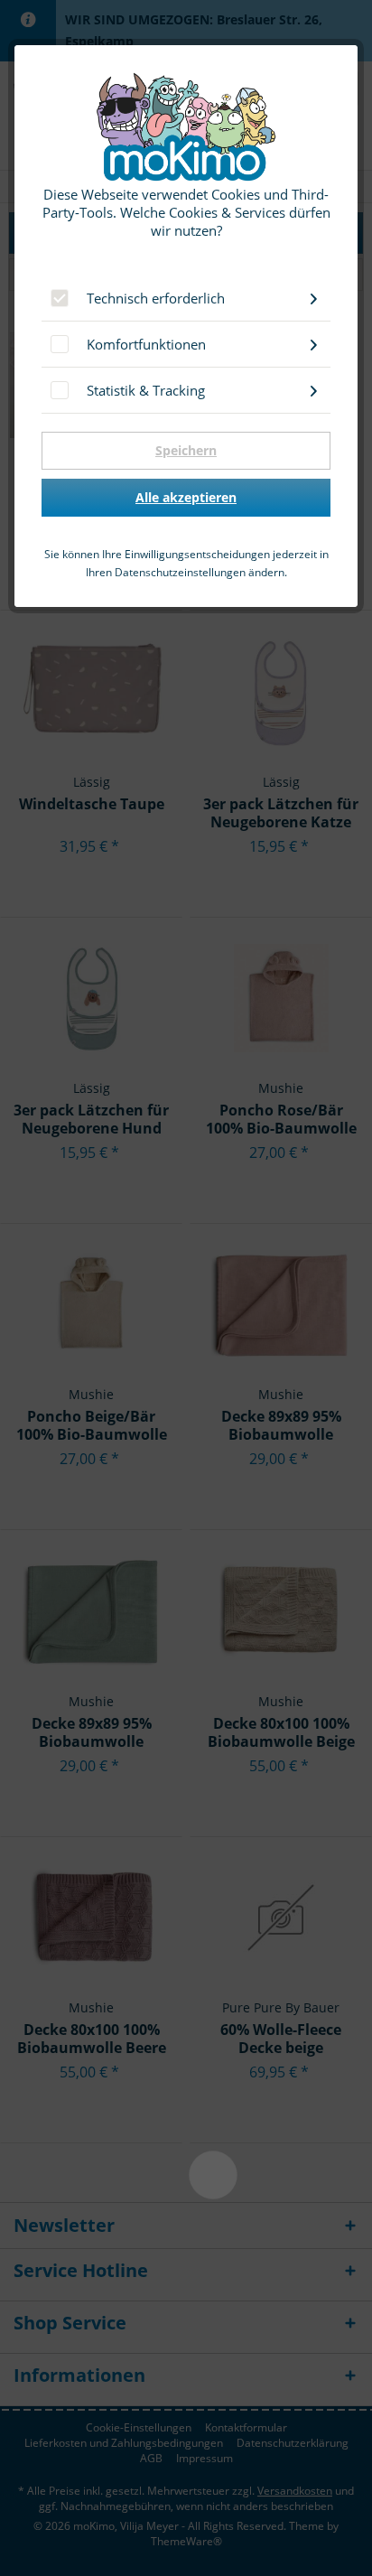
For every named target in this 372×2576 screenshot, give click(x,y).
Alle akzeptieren (186, 497)
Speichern (186, 450)
